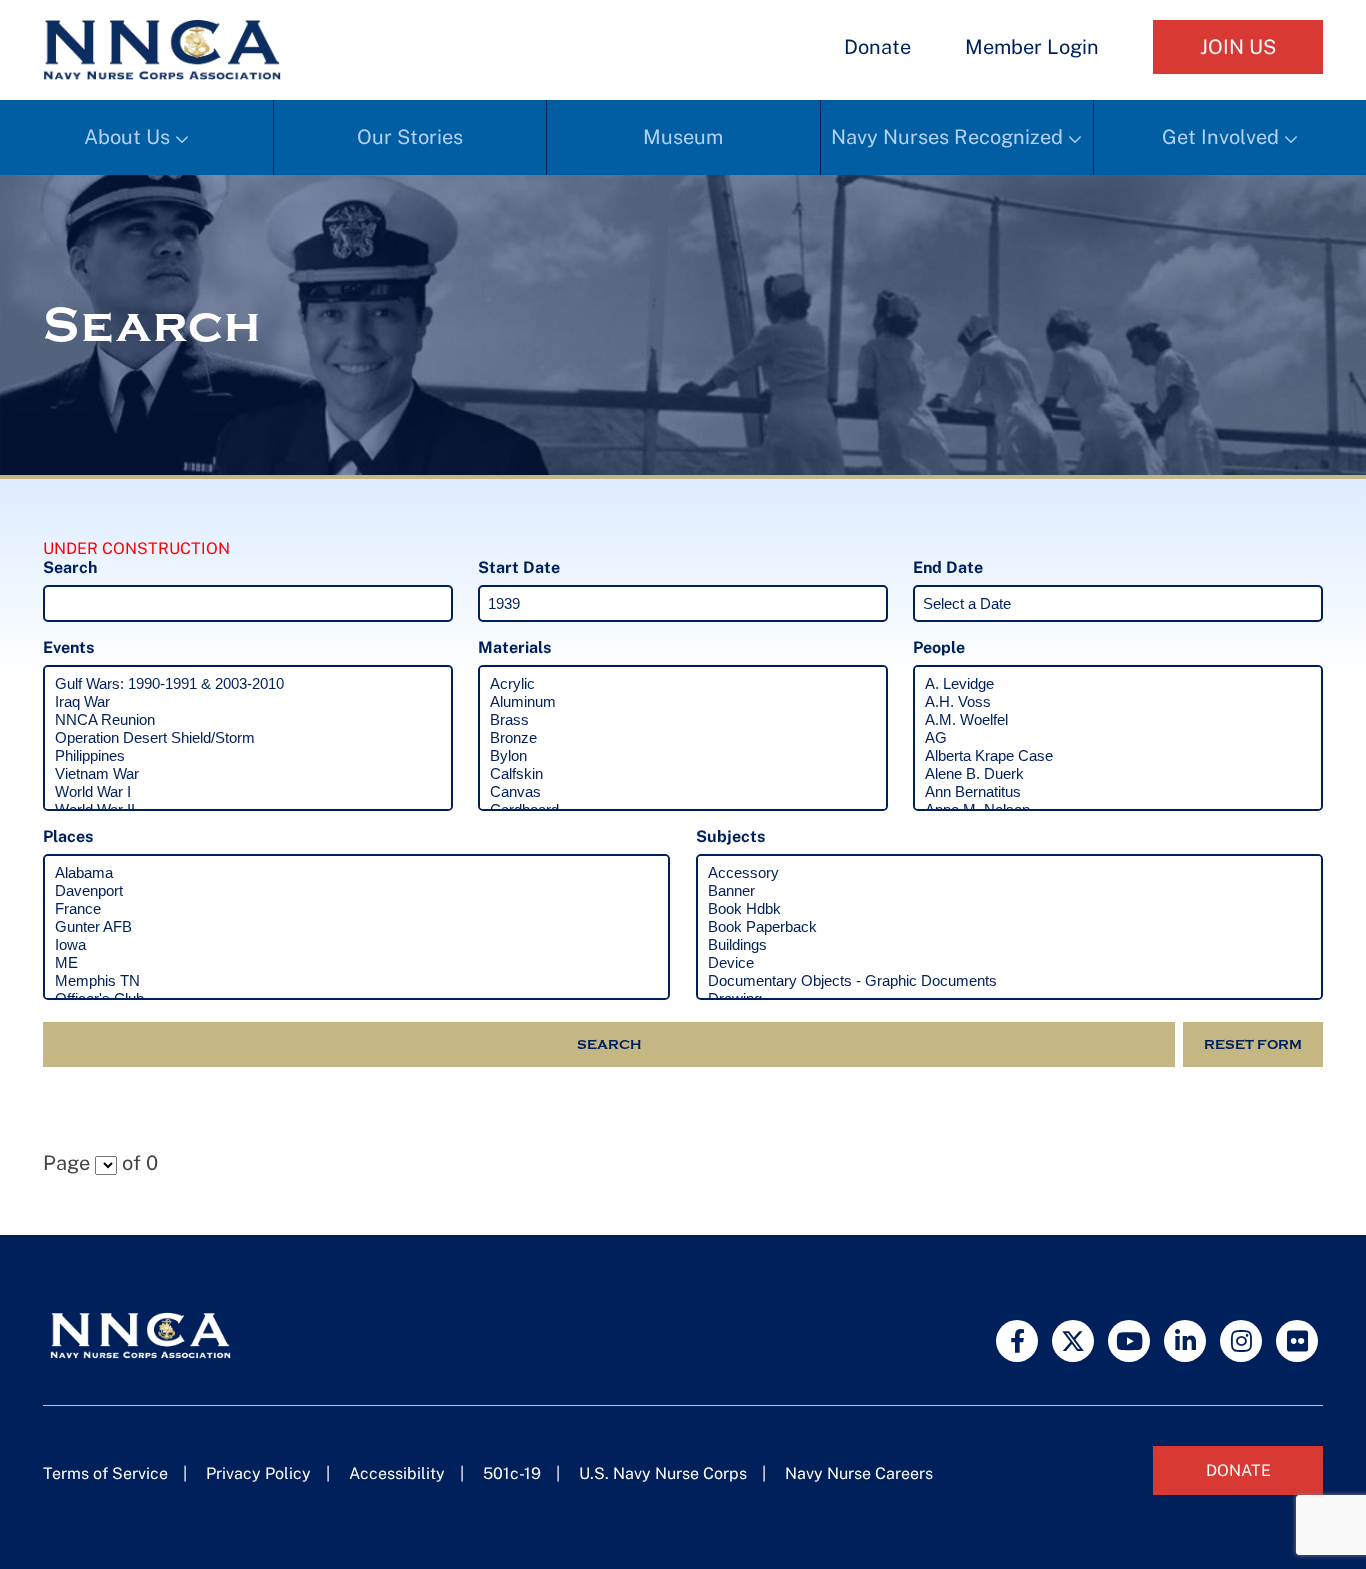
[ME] (356, 963)
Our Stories (410, 137)
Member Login (1032, 47)
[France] (356, 909)
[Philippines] (248, 756)
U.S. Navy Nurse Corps (663, 1473)
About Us (127, 137)
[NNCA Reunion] (248, 720)
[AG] (1118, 738)
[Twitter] (1073, 1341)
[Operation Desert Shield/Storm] (248, 738)
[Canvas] (683, 792)
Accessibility (397, 1473)
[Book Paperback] (1009, 927)
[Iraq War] (248, 702)
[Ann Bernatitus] (1118, 792)
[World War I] (248, 792)
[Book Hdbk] (1009, 909)
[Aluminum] (683, 702)
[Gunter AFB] (356, 927)
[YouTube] (1129, 1341)
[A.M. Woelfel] (1118, 720)
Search (609, 1044)
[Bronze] (683, 738)
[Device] (1009, 963)
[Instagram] (1241, 1341)
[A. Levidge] (1118, 684)
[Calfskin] (683, 774)
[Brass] (683, 720)
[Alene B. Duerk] (1118, 774)
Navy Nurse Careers (859, 1473)
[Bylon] (683, 756)
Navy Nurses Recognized (947, 137)
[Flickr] (1297, 1341)
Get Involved (1220, 137)
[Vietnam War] (248, 774)
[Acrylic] (683, 684)
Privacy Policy (258, 1473)
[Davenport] (356, 891)
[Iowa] (356, 945)
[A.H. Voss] (1118, 702)
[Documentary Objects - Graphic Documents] (1009, 981)
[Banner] (1009, 891)
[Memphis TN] (356, 981)
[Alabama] (356, 873)
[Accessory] (1009, 873)
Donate (877, 47)
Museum (683, 137)
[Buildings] (1009, 945)
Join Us (1238, 47)
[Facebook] (1017, 1341)
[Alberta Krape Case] (1118, 756)
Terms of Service (105, 1473)
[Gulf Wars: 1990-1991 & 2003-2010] (248, 684)
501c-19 (512, 1473)
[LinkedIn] (1185, 1341)
